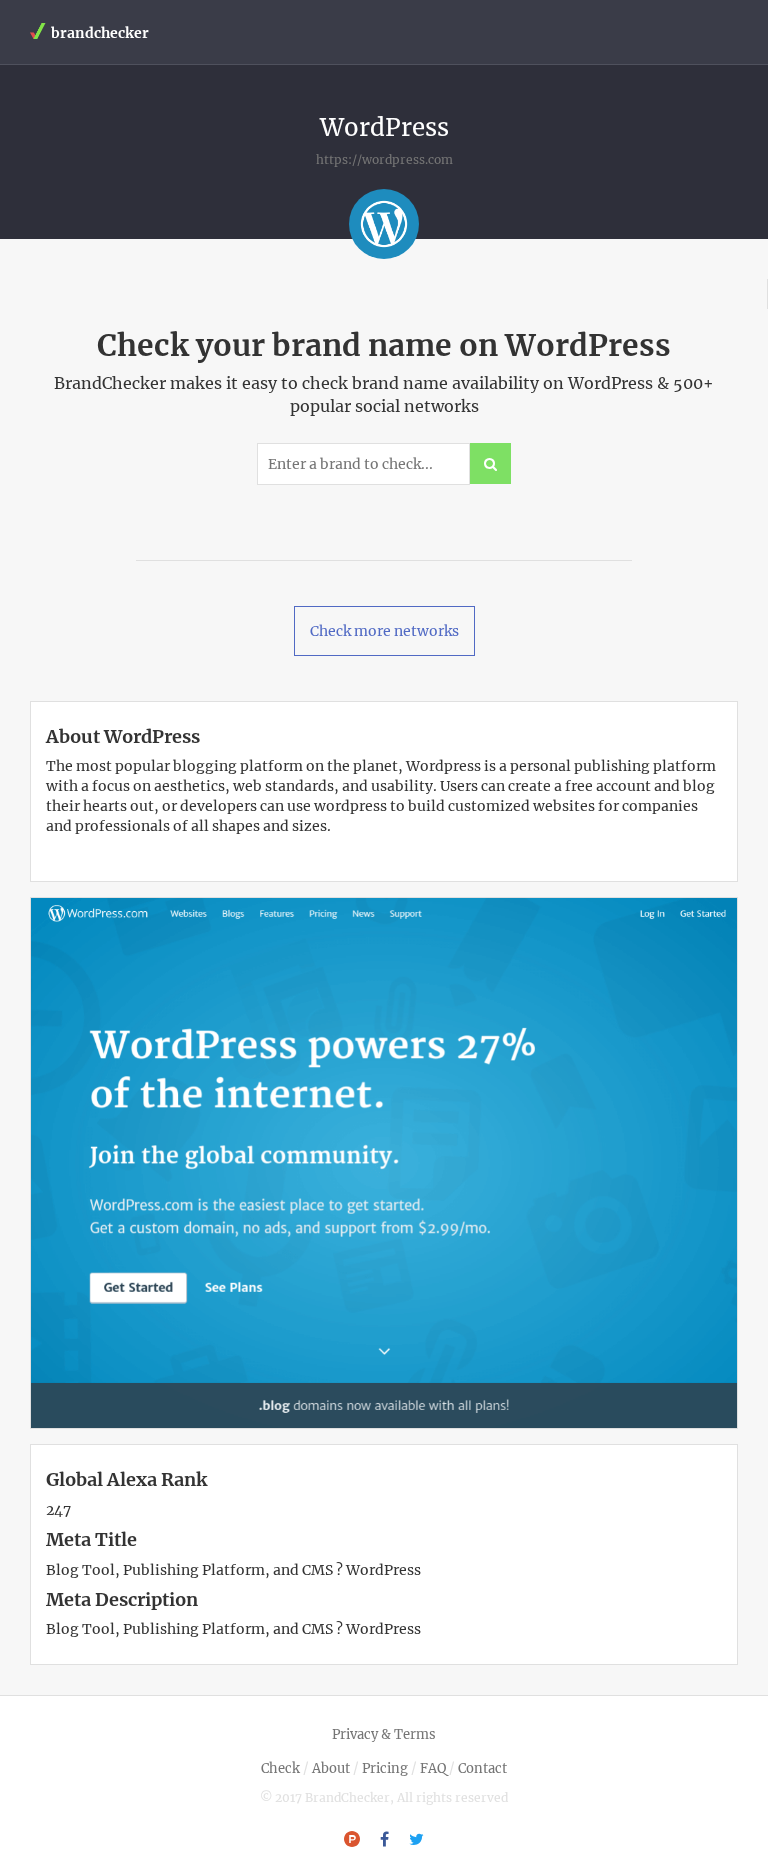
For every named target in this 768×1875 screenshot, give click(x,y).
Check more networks (384, 631)
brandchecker (100, 33)
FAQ (433, 1768)
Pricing (385, 1768)
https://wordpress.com (384, 159)
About (331, 1768)
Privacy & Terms (384, 1734)
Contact (482, 1768)
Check (280, 1768)
